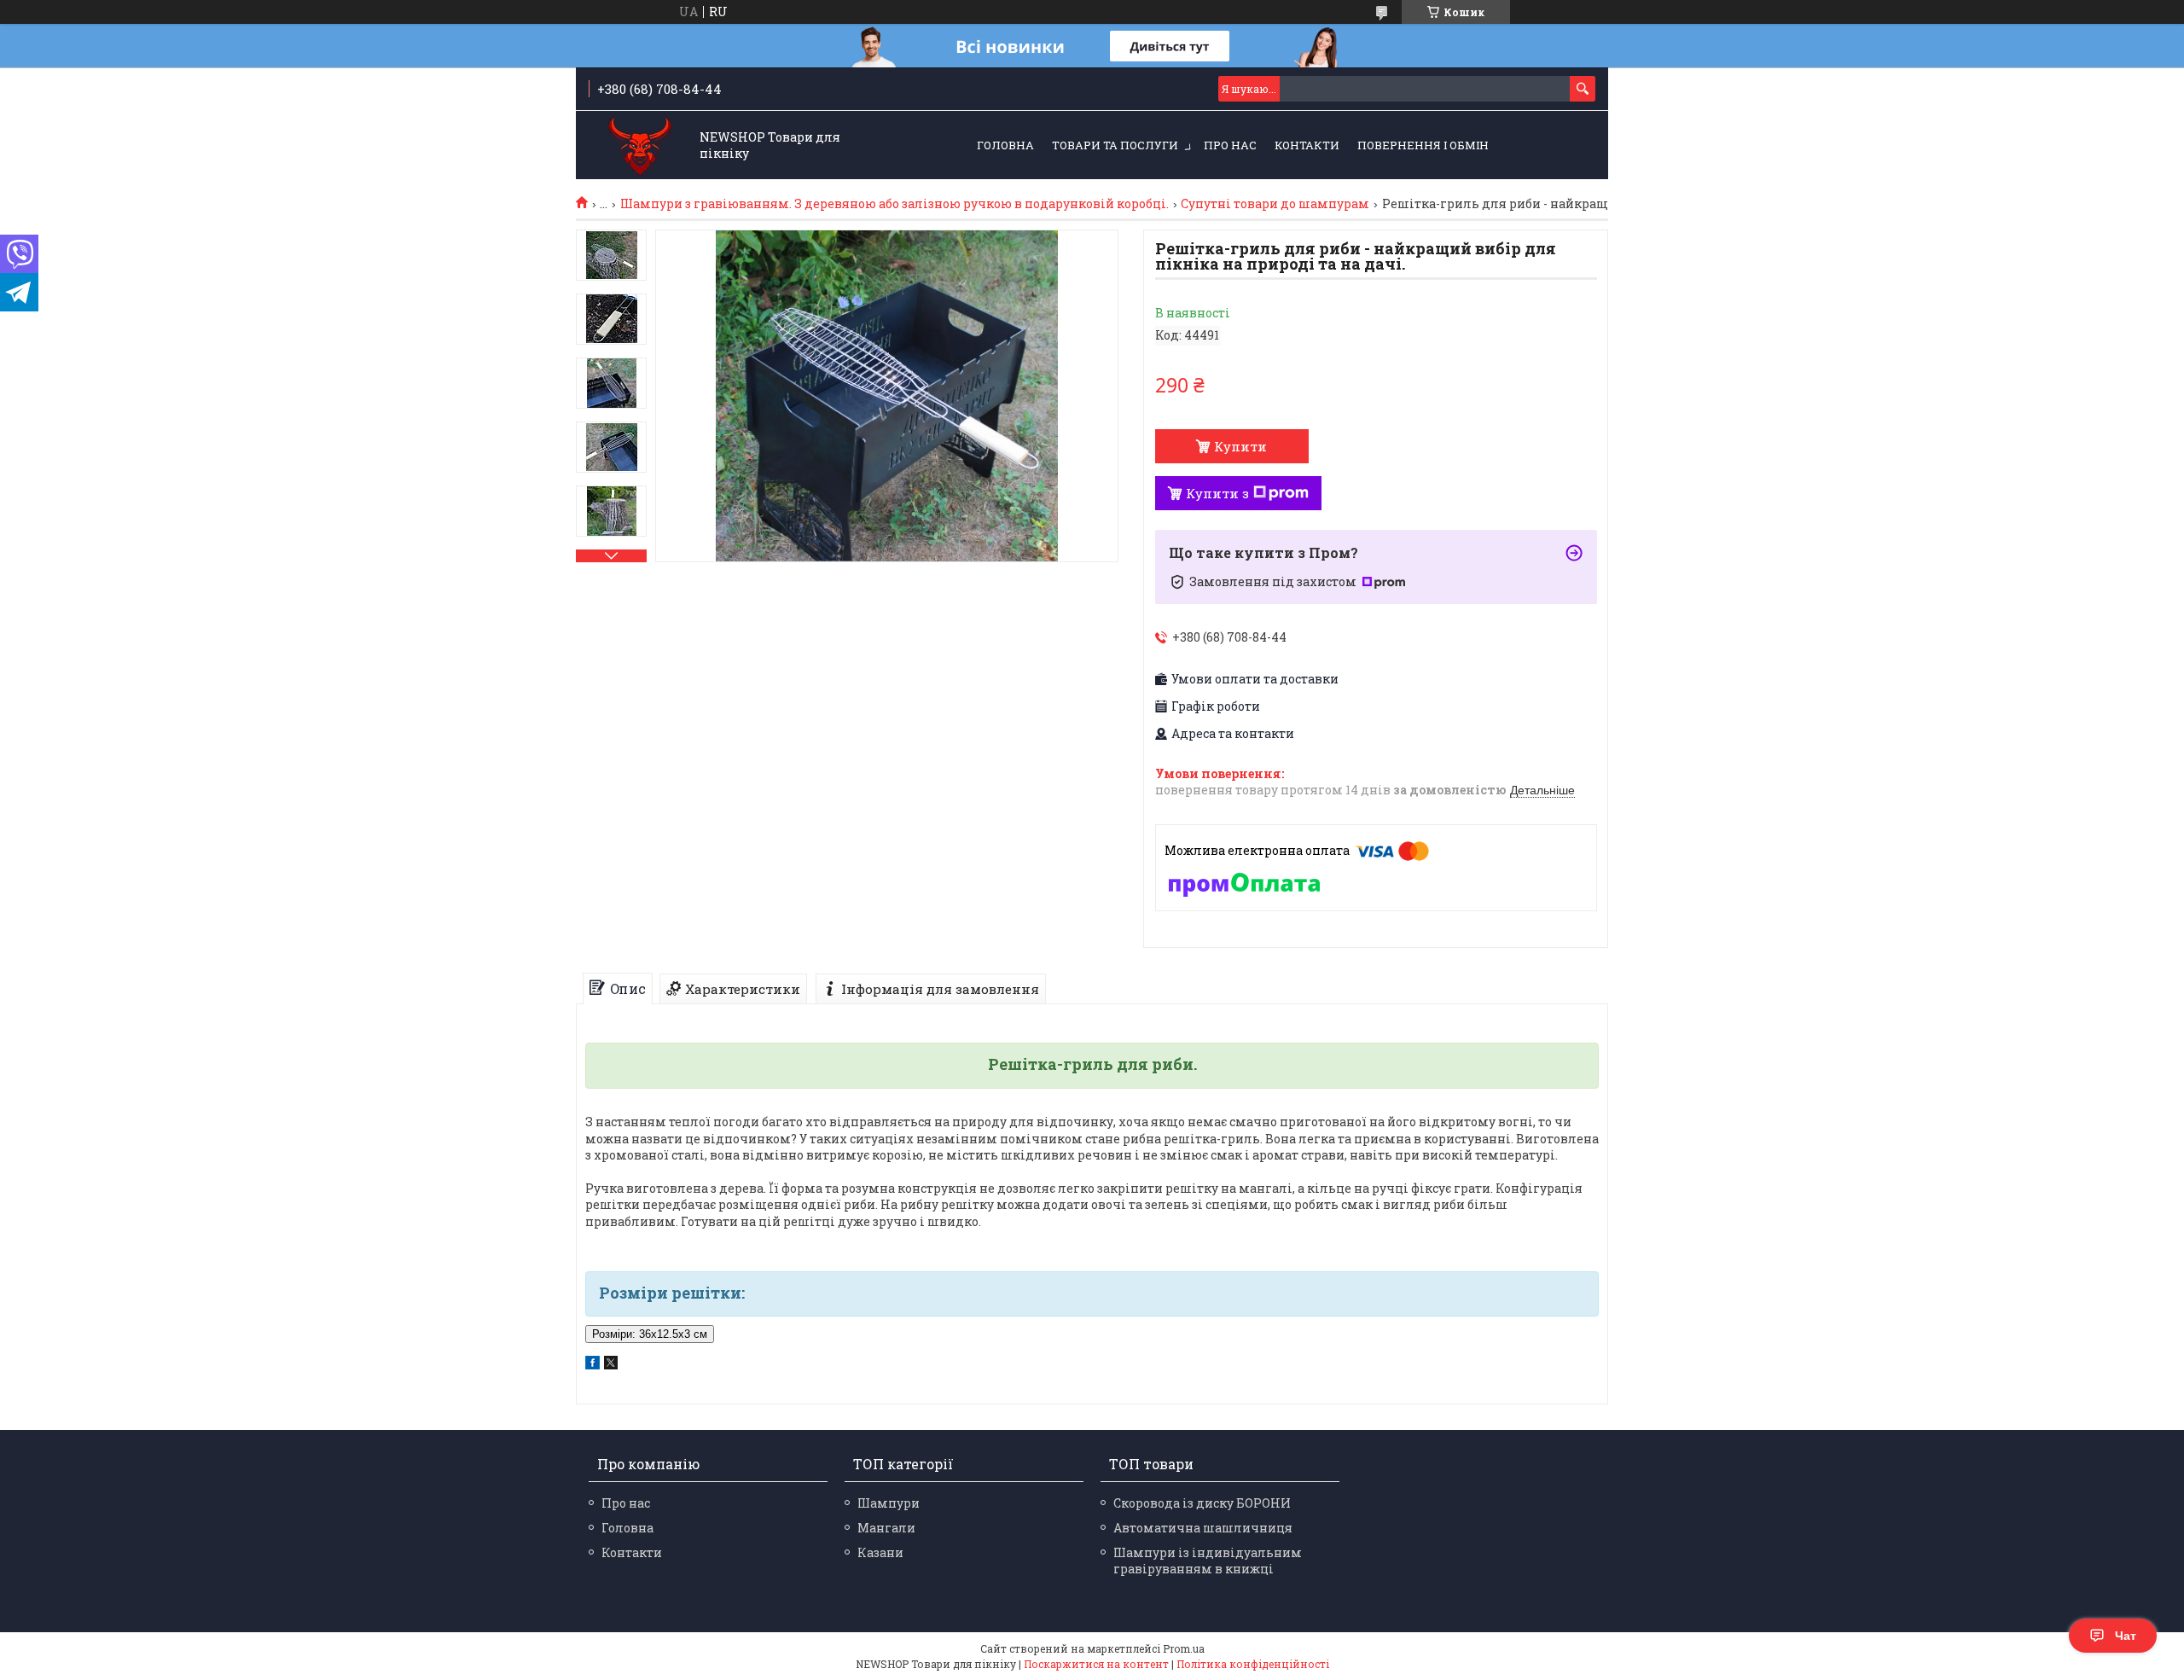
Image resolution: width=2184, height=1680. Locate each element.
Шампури (889, 1503)
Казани (880, 1552)
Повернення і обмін (1423, 145)
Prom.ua (1184, 1648)
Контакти (1307, 145)
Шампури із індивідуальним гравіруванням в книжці (1208, 1561)
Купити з (1217, 493)
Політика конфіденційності (1253, 1664)
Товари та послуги (1115, 145)
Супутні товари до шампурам (1275, 204)
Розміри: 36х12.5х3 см (650, 1334)
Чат (2126, 1636)
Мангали (886, 1528)
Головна (1005, 145)
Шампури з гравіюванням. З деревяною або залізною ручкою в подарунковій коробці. (895, 204)
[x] (611, 1365)
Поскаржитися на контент (1096, 1664)
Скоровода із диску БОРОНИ (1202, 1503)
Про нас (1230, 145)
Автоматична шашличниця (1203, 1528)
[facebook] (592, 1365)
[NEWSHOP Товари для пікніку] (640, 146)
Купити (1240, 446)
